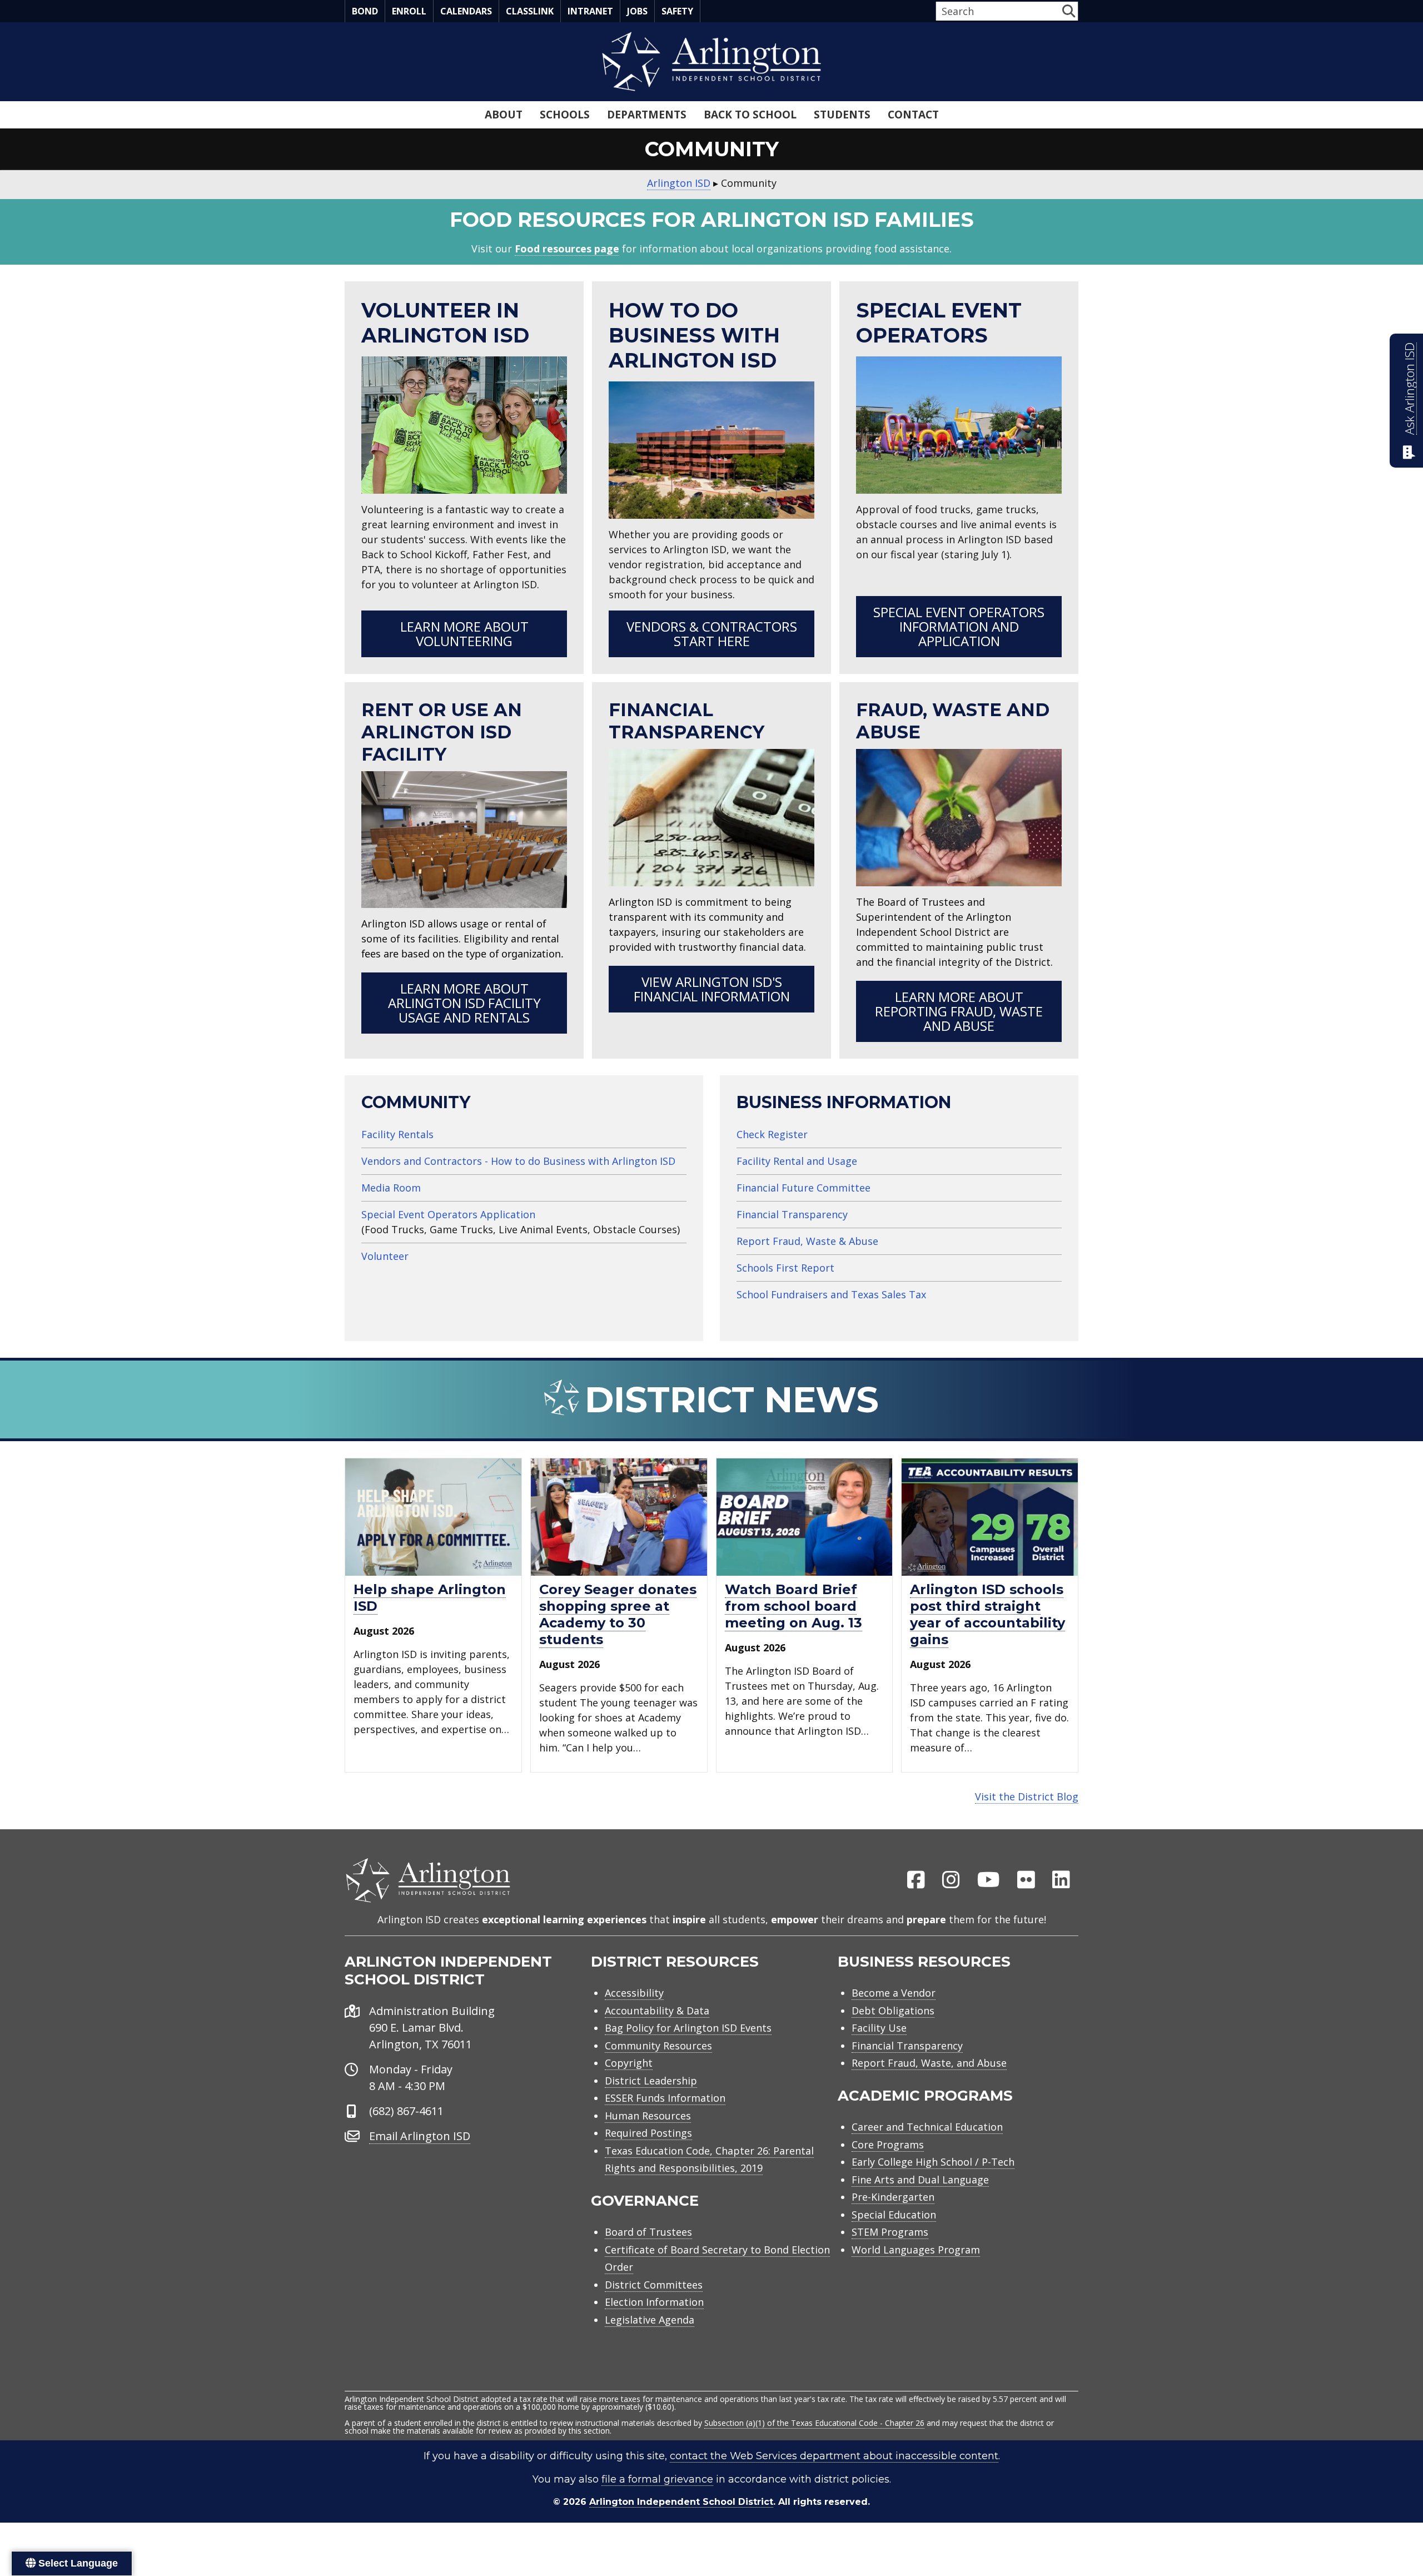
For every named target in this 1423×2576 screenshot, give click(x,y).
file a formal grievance (657, 2479)
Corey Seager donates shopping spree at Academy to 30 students (618, 1614)
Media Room (391, 1188)
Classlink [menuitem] (530, 11)
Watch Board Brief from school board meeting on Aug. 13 (793, 1606)
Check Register (772, 1134)
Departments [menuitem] (647, 115)
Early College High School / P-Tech (933, 2162)
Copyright (629, 2063)
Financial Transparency (792, 1214)
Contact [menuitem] (913, 115)
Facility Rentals (397, 1134)
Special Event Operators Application (448, 1214)
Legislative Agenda (650, 2320)
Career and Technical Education (927, 2127)
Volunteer (385, 1256)
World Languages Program (916, 2250)
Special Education (894, 2215)
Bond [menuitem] (365, 11)
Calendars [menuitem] (466, 11)
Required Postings (648, 2133)
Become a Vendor (894, 1993)
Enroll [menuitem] (409, 11)
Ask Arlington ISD (1409, 389)
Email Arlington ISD (420, 2136)
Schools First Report (785, 1268)
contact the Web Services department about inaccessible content (834, 2456)
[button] (1069, 11)
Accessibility (634, 1993)
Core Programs (888, 2145)
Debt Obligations (893, 2011)
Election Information (654, 2302)
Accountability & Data (657, 2011)
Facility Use (879, 2028)
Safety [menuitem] (677, 11)
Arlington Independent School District (681, 2502)
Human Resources (648, 2116)
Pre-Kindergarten (893, 2197)
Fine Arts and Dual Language (920, 2180)
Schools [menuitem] (565, 115)
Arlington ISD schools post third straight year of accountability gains (987, 1614)
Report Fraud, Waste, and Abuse (929, 2063)
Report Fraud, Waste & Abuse (807, 1241)
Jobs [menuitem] (637, 11)
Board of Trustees (648, 2232)
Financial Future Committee (803, 1188)
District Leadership (651, 2081)
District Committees (654, 2285)
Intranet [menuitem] (590, 11)
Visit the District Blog (1027, 1796)
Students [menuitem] (842, 115)
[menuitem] (916, 1880)
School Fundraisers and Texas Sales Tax (831, 1294)
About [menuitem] (504, 115)
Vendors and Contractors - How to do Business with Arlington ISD (518, 1161)
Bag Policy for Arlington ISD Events (688, 2028)
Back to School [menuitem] (750, 115)
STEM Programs (890, 2232)
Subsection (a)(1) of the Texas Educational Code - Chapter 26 (814, 2423)
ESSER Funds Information (665, 2098)
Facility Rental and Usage (797, 1161)
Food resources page (567, 249)
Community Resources (658, 2046)
